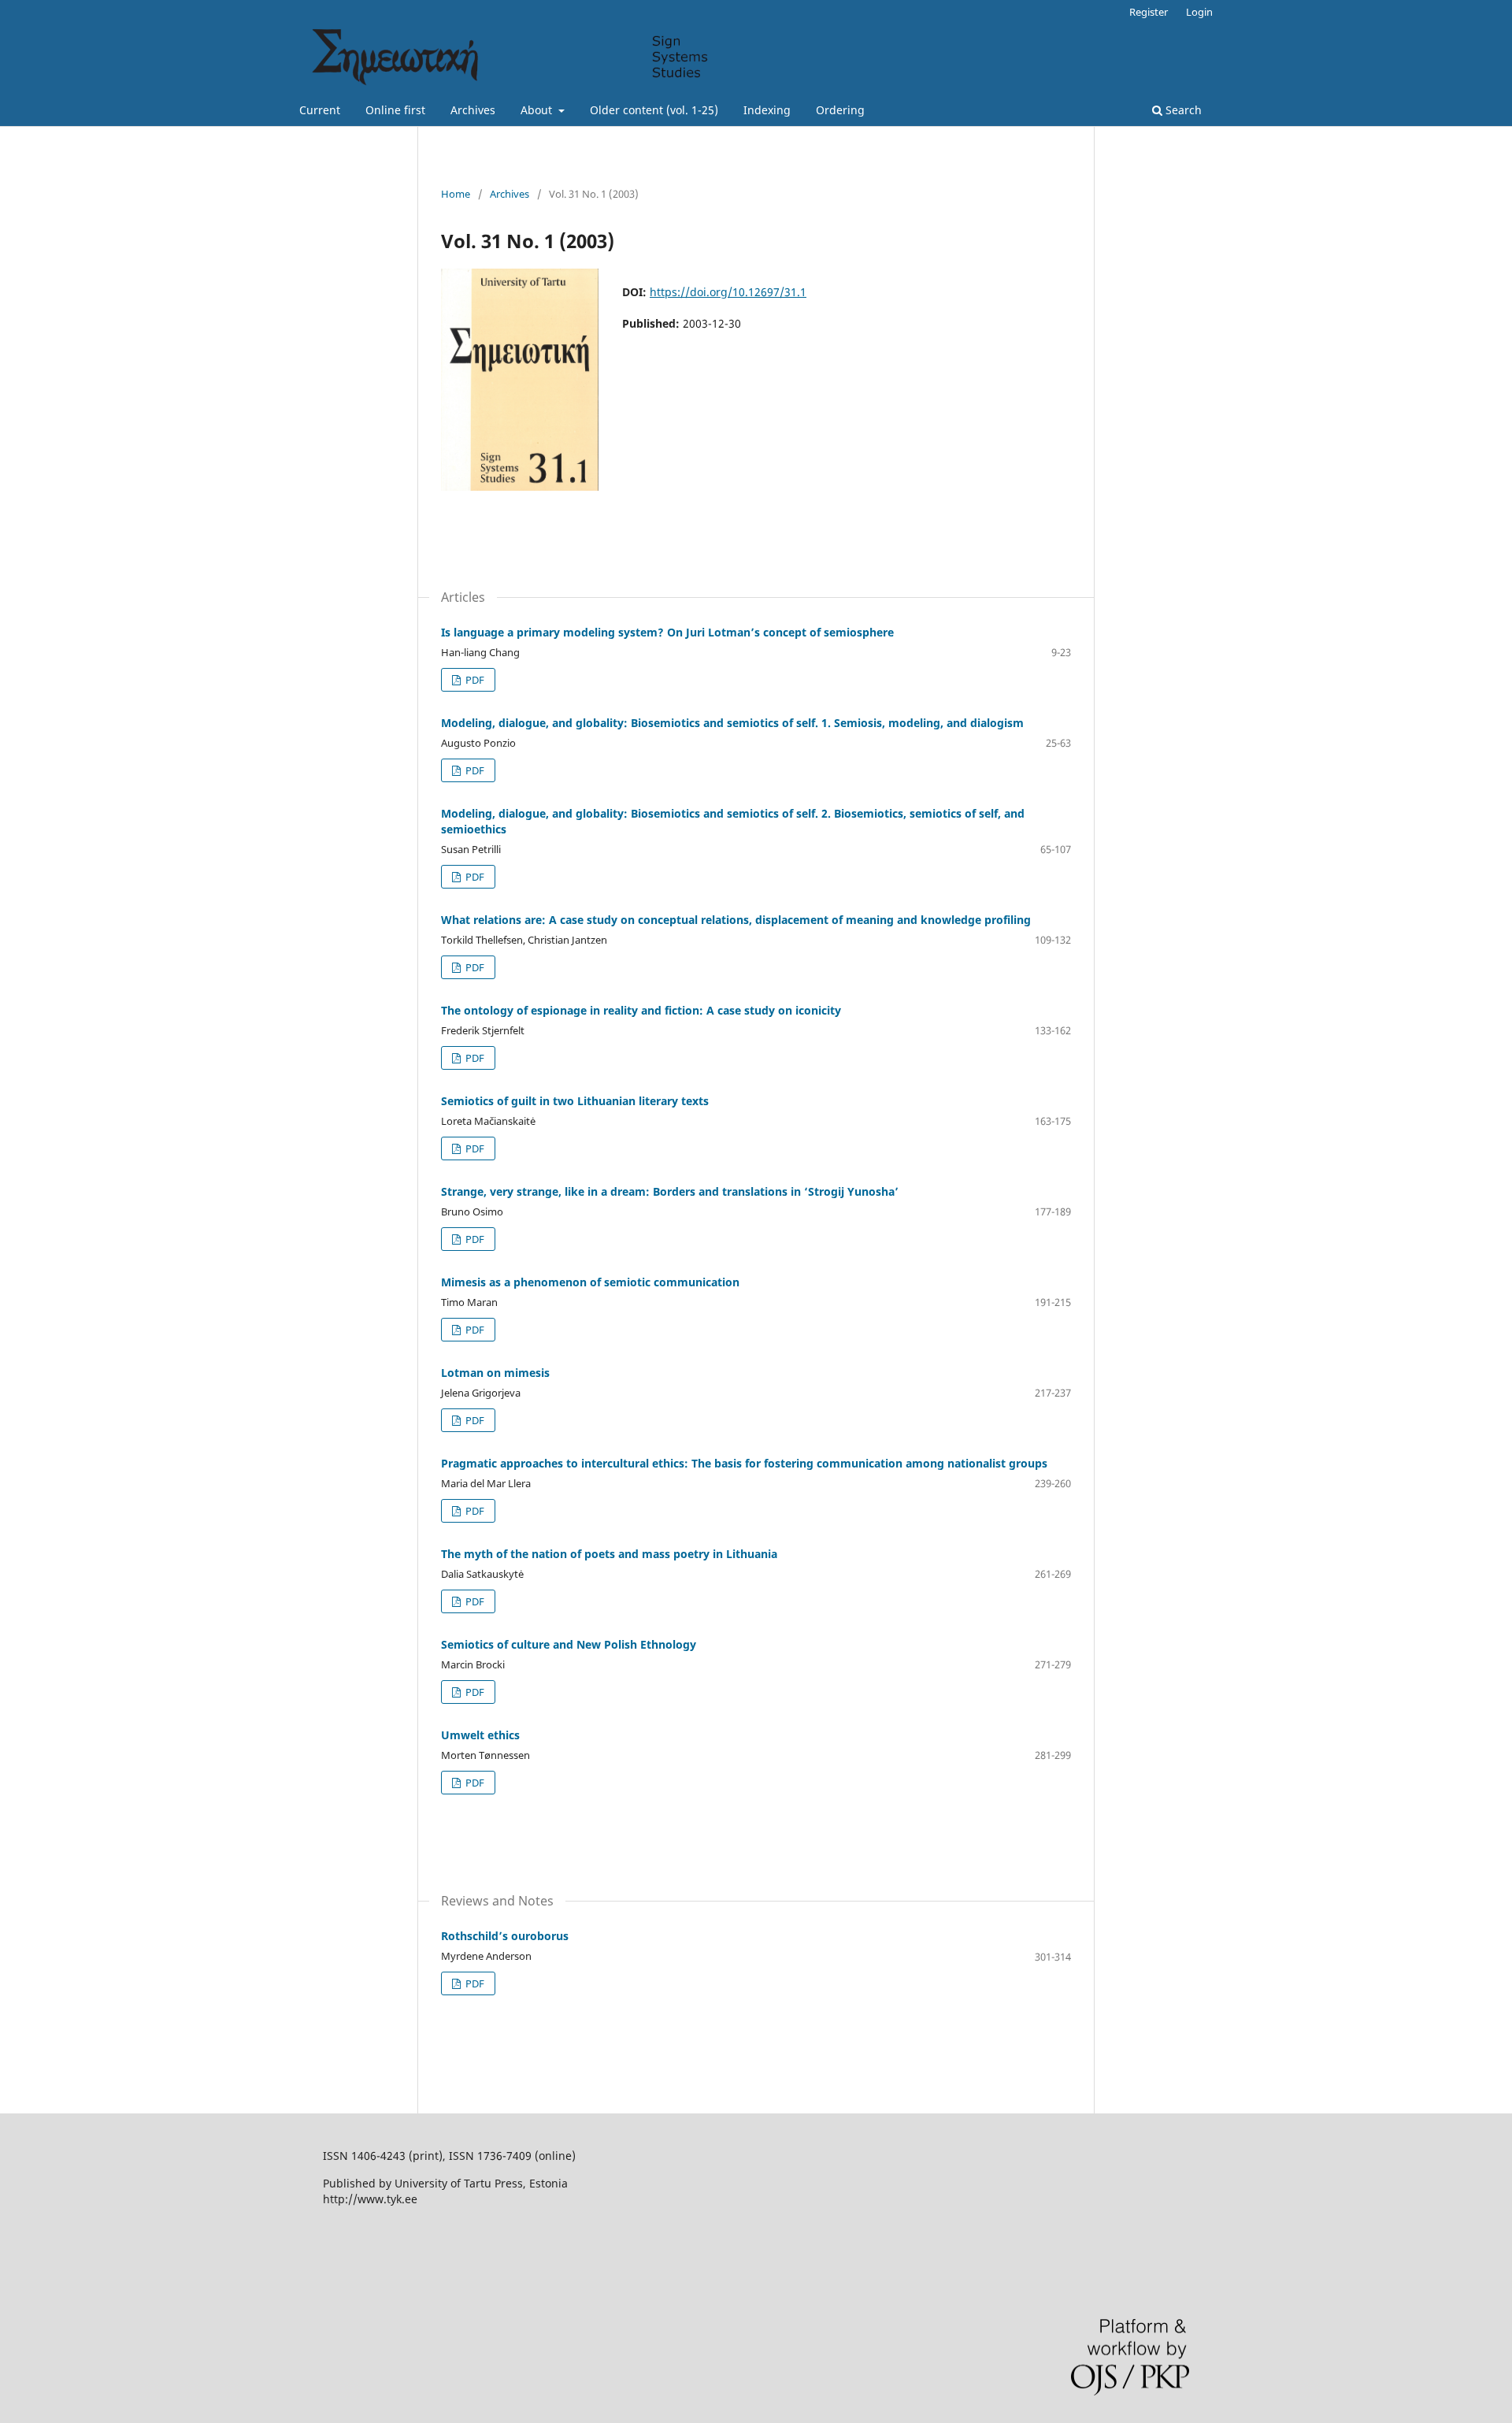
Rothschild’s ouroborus (505, 1936)
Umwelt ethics (480, 1735)
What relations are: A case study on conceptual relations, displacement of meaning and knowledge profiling (736, 920)
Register (1149, 12)
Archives (473, 110)
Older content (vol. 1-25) (654, 110)
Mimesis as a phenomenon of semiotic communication (590, 1282)
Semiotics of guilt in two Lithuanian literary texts (575, 1101)
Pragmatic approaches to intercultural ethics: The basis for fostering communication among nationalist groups (744, 1463)
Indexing (767, 110)
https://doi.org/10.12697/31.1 (728, 292)
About (538, 110)
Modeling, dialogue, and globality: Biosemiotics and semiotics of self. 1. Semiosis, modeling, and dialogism (732, 723)
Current (320, 110)
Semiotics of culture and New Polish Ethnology (569, 1644)
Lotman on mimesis (495, 1373)
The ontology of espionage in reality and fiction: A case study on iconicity (641, 1010)
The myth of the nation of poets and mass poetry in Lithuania (609, 1554)
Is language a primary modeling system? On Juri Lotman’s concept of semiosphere (667, 632)
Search (1182, 110)
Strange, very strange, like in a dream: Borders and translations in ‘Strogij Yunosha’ (670, 1191)
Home (456, 194)
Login (1199, 12)
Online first (395, 110)
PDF (474, 680)
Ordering (840, 110)
